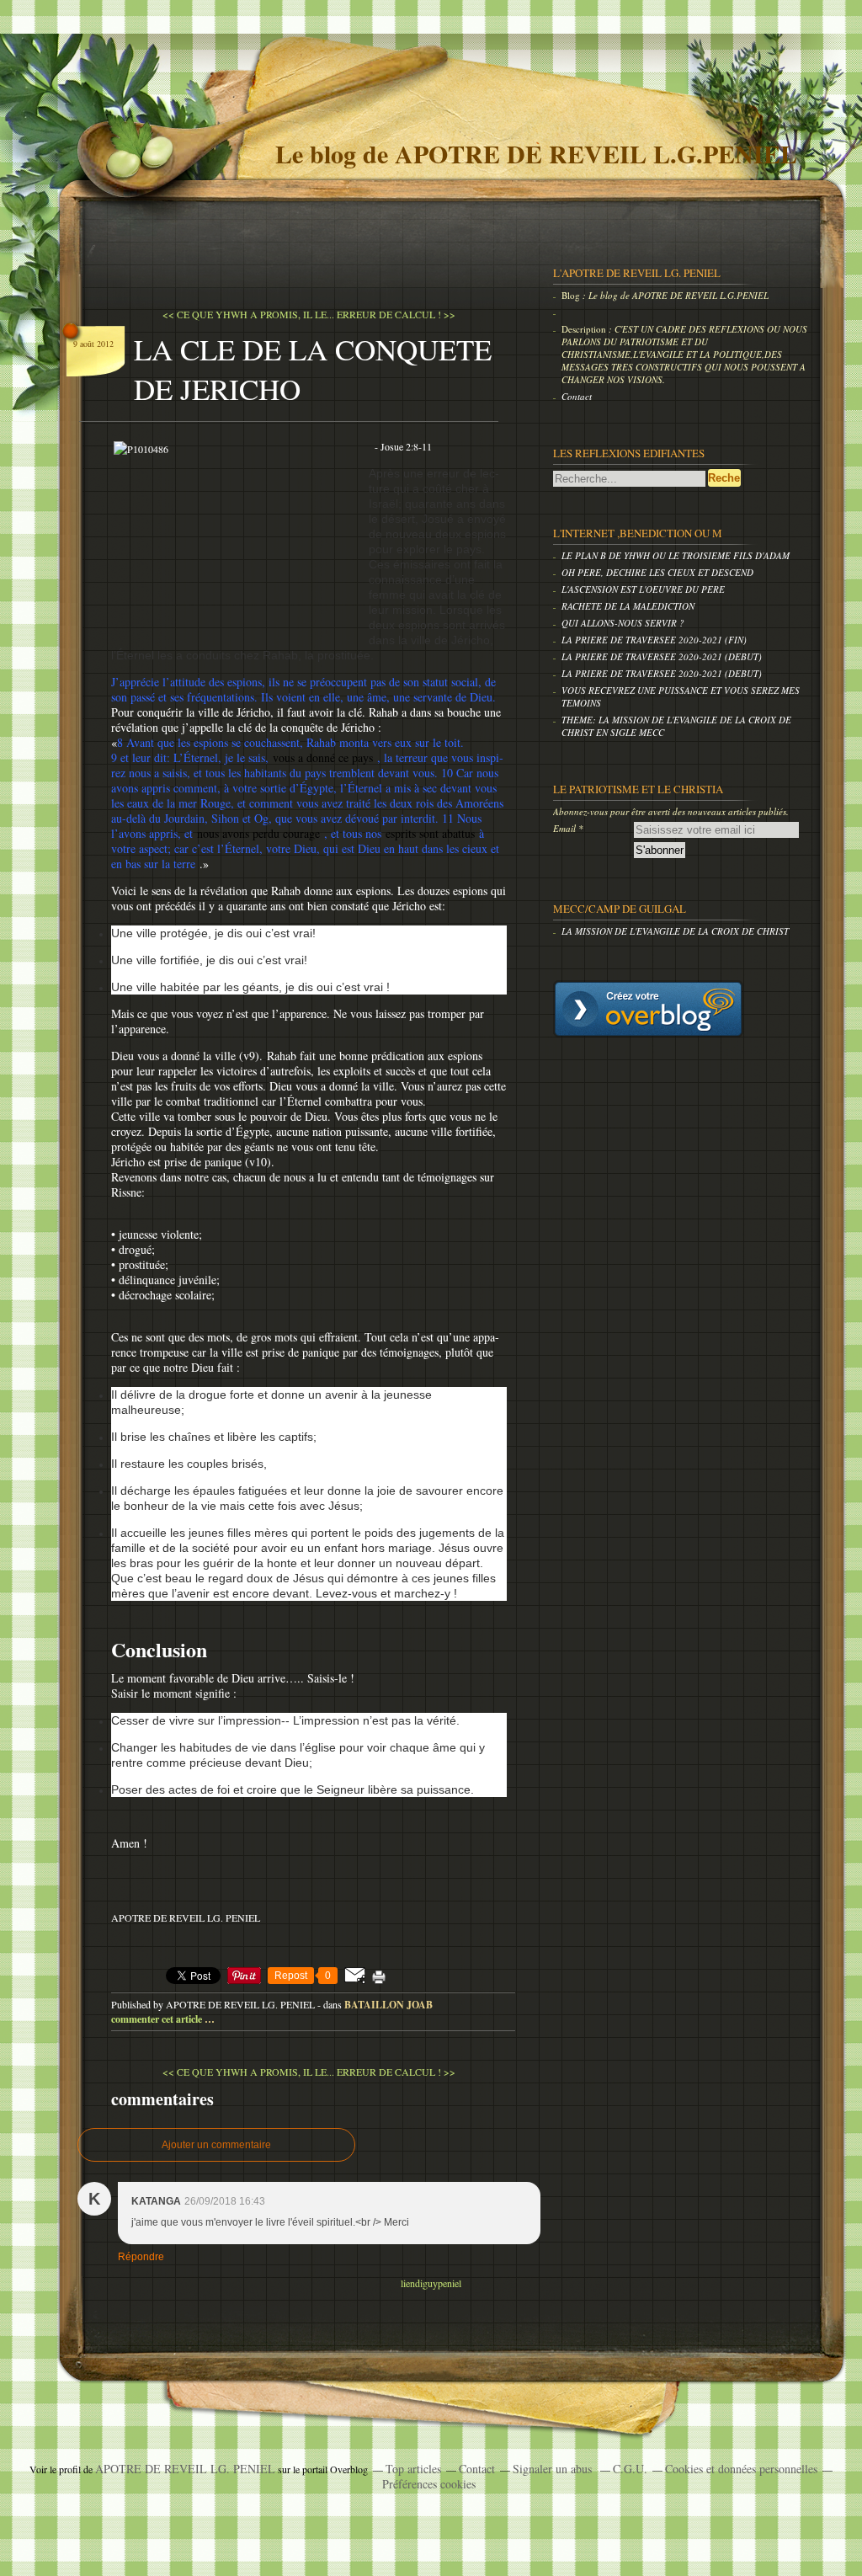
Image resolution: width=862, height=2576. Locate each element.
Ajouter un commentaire (216, 2145)
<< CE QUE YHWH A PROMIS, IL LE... (248, 314)
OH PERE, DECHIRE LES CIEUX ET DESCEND (657, 572)
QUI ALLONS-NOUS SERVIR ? (623, 623)
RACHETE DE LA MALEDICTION (628, 606)
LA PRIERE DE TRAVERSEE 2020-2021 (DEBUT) (662, 656)
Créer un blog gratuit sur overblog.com (648, 1009)
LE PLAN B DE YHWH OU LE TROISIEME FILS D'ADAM (676, 555)
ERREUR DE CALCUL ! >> (396, 314)
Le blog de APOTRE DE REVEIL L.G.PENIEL (536, 153)
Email (564, 828)
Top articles (413, 2469)
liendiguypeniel (431, 2283)
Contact (577, 396)
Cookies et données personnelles (741, 2469)
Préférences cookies (429, 2484)
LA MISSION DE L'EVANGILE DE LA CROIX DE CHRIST (675, 931)
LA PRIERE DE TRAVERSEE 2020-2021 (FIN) (654, 640)
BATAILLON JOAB (388, 2005)
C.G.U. (630, 2469)
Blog (571, 295)
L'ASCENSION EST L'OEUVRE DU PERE (643, 589)
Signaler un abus (554, 2469)
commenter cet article (158, 2019)
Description (585, 329)
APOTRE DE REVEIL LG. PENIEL (185, 2469)
